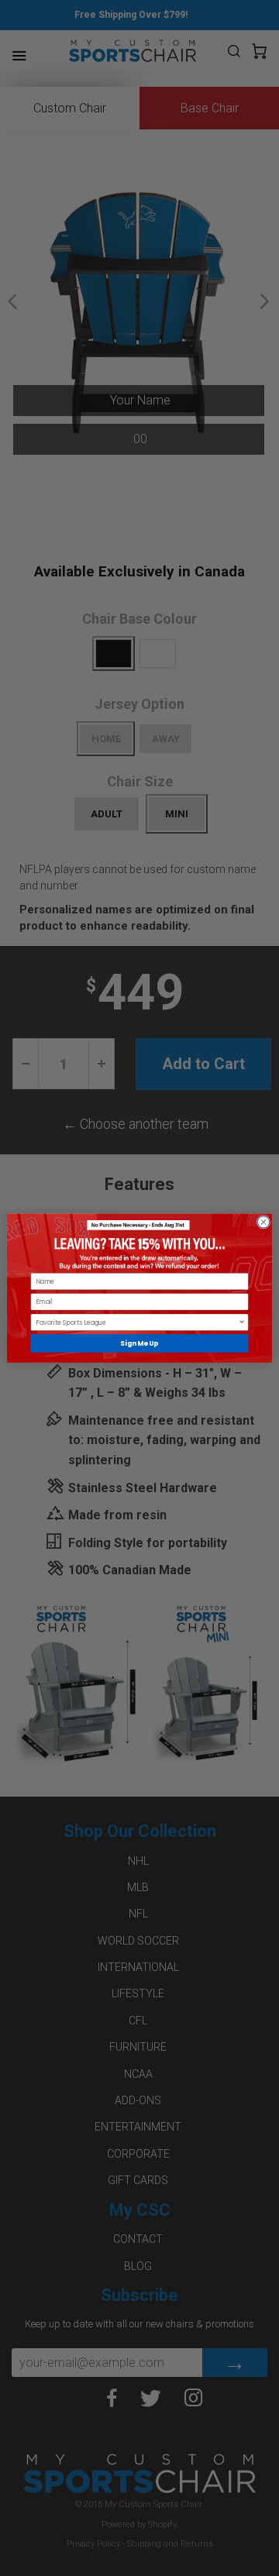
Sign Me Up (139, 1343)
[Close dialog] (263, 1222)
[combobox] (138, 1322)
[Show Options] (242, 1322)
